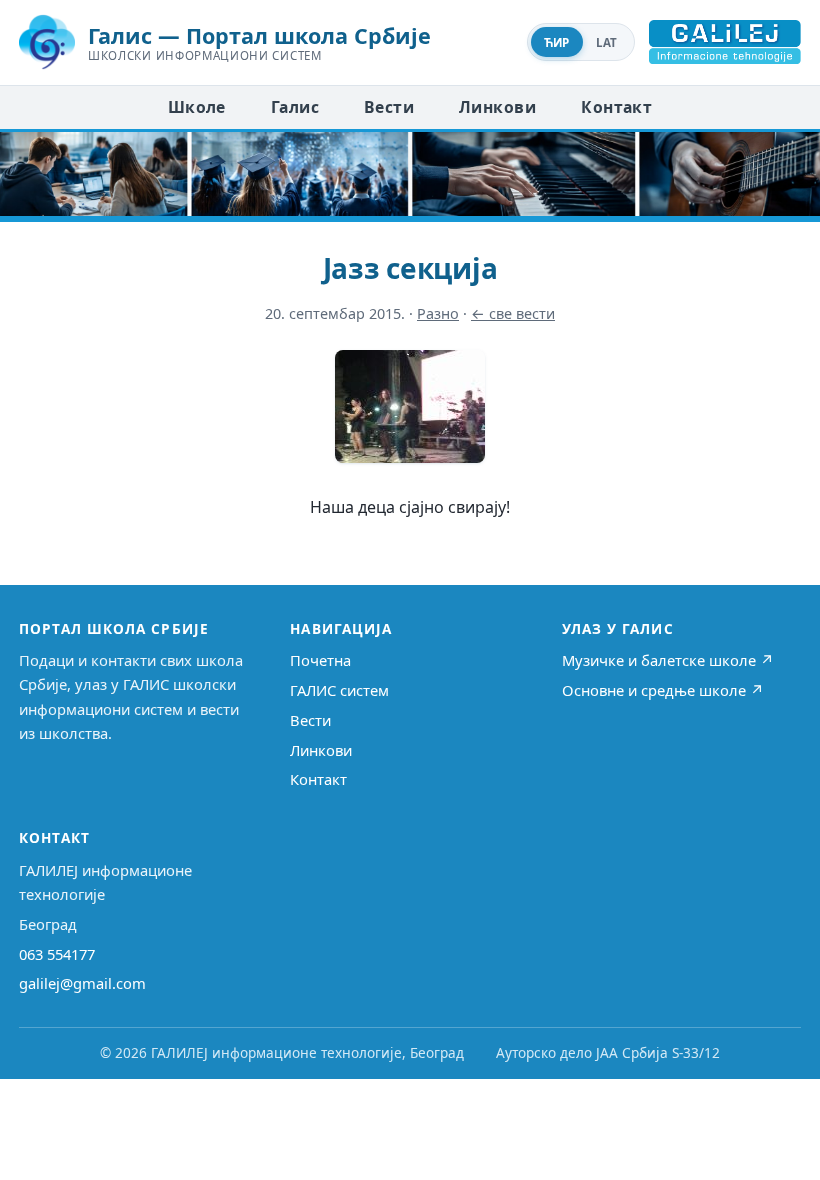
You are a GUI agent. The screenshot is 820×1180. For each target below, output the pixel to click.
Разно (438, 313)
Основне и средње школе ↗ (663, 690)
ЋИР (557, 42)
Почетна (320, 660)
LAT (607, 42)
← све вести (513, 313)
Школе (197, 107)
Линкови (497, 107)
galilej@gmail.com (82, 983)
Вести (389, 107)
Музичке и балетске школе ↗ (668, 660)
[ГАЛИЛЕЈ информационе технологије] (725, 42)
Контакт (616, 107)
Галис (295, 107)
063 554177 (57, 954)
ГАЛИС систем (339, 690)
